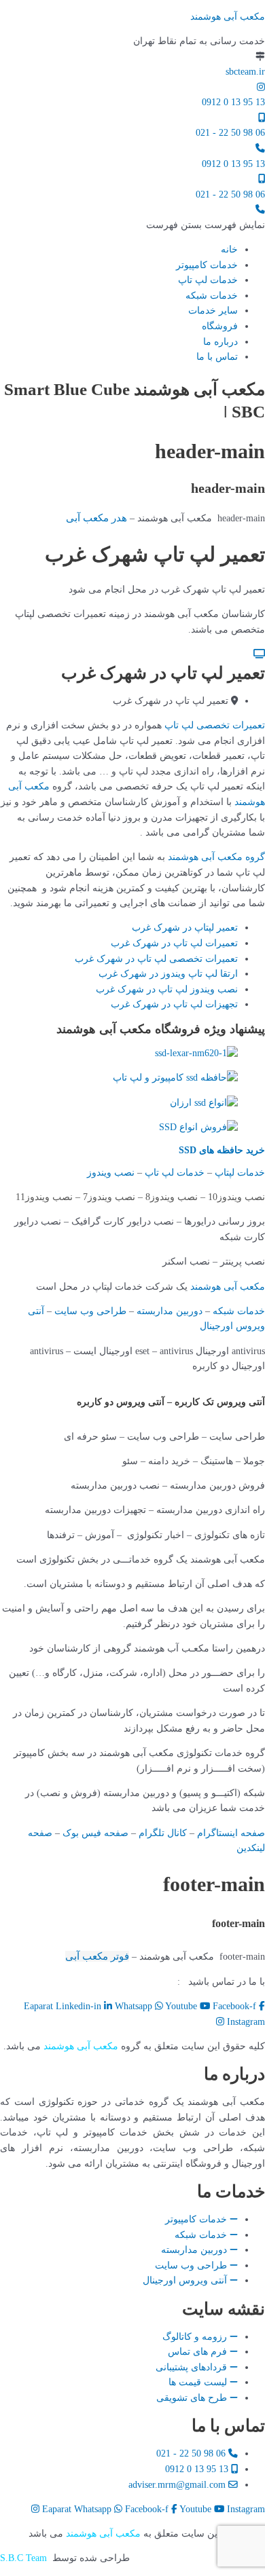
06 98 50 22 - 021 (230, 133)
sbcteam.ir (245, 72)
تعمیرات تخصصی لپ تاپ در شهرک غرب (156, 959)
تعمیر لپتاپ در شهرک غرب (185, 928)
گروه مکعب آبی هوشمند (216, 857)
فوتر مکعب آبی (97, 1956)
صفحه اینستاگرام (231, 1833)
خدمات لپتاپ (240, 1173)
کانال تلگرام (163, 1833)
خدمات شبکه (212, 296)
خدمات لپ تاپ (208, 280)
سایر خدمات (213, 311)
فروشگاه (220, 326)
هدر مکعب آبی (96, 518)
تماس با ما (217, 357)
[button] (206, 225)
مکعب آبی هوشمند (228, 17)
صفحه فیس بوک (95, 1833)
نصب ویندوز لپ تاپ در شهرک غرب (167, 989)
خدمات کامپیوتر (207, 265)
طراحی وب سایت (90, 1311)
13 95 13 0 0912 (233, 102)
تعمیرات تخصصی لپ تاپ (215, 725)
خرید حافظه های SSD (222, 1150)
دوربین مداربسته (170, 1311)
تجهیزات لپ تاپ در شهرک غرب (174, 1004)
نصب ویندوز (111, 1173)
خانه (229, 249)
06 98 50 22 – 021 (134, 1982)
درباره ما (220, 342)
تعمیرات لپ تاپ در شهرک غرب (174, 943)
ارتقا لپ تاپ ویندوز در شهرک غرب (168, 974)
